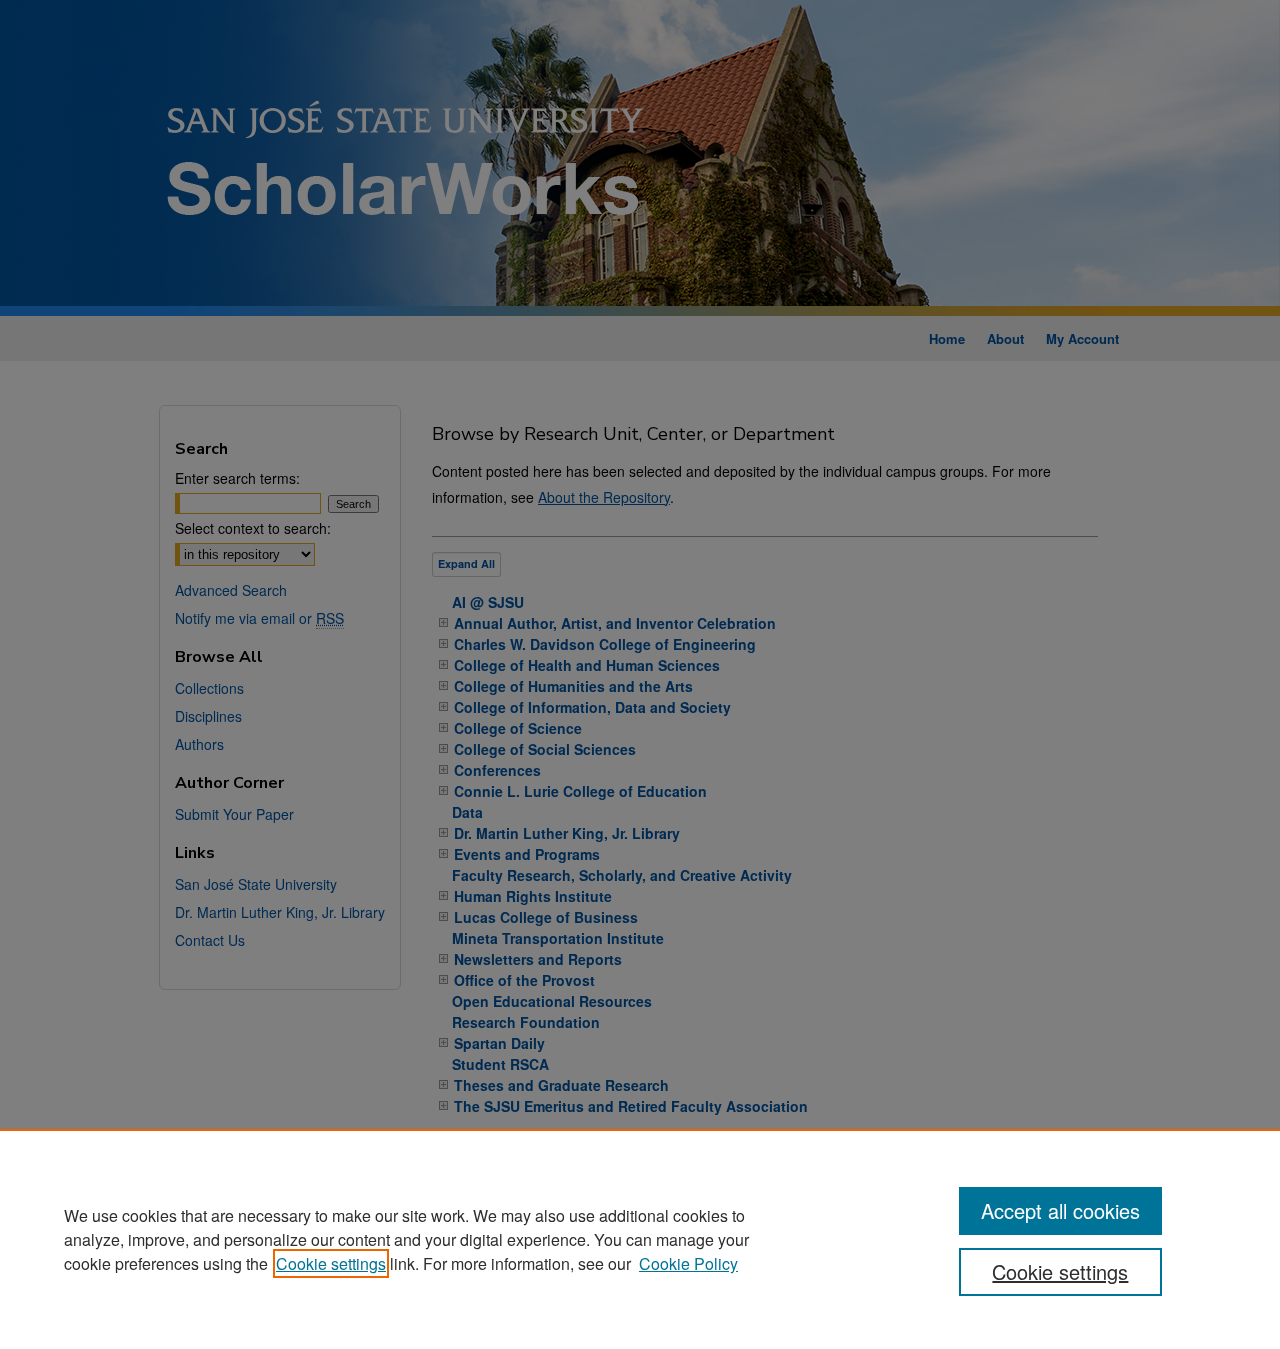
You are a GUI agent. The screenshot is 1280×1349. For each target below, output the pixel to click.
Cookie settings (331, 1263)
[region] (640, 1239)
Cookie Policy (688, 1263)
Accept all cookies (1060, 1210)
